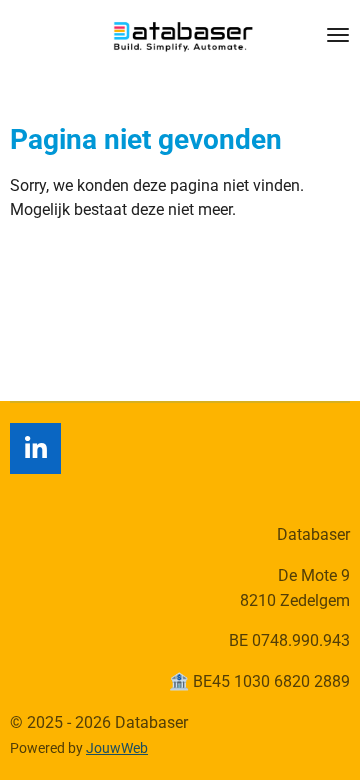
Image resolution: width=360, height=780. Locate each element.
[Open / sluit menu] (338, 35)
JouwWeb (117, 748)
